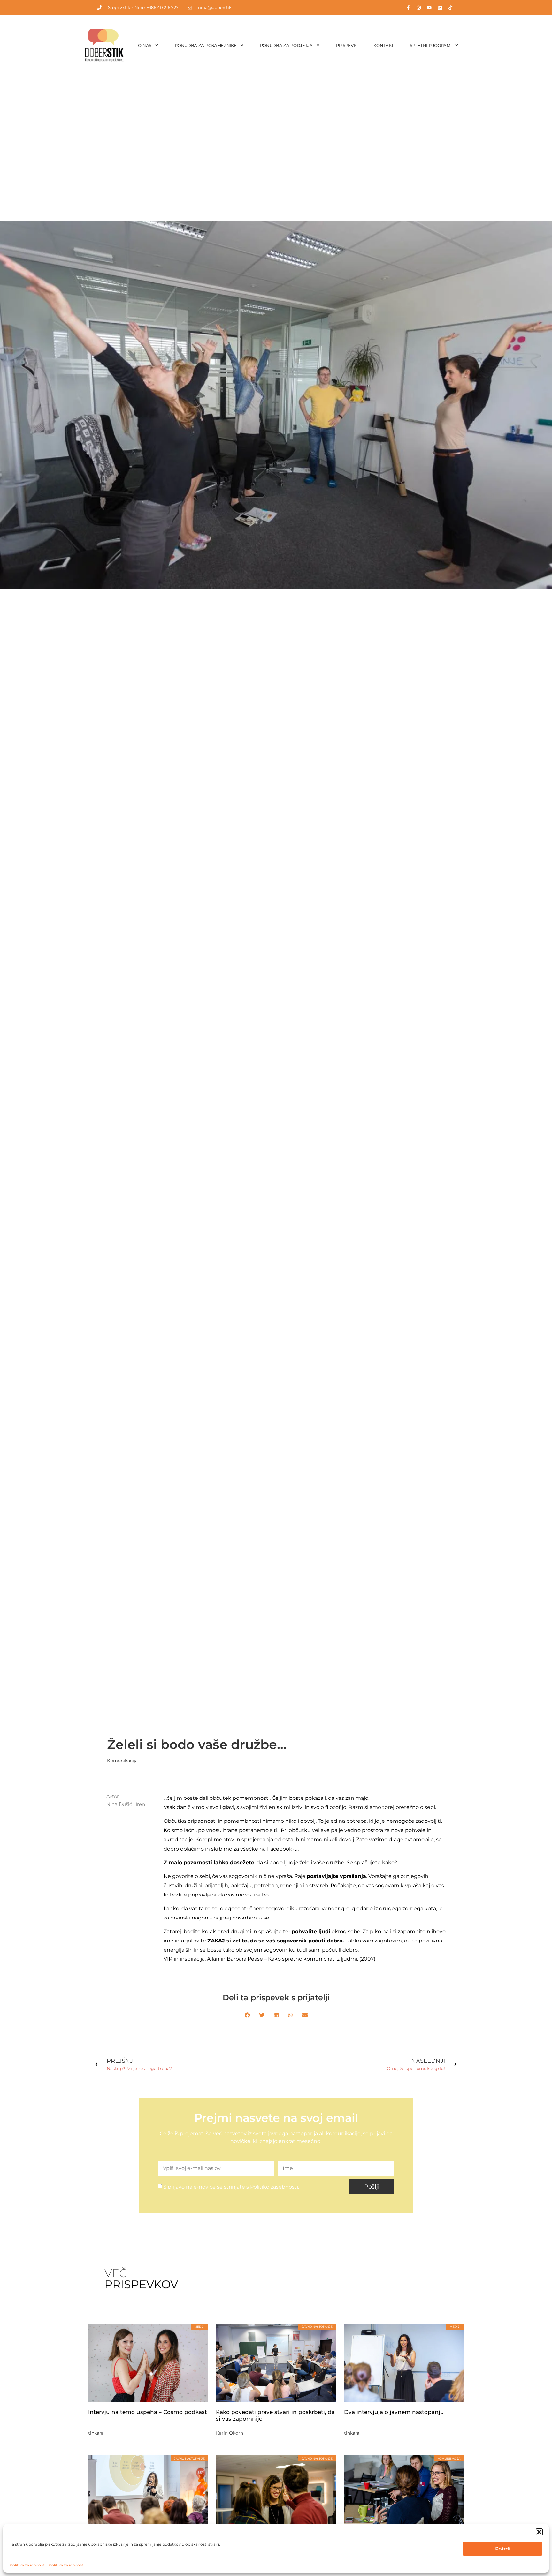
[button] (539, 2532)
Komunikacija (122, 1761)
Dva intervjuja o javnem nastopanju (394, 2412)
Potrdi (503, 2549)
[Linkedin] (440, 8)
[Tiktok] (450, 8)
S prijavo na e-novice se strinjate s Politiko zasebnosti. (231, 2187)
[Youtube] (429, 8)
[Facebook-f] (408, 8)
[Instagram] (419, 8)
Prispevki (347, 45)
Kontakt (384, 45)
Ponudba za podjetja (286, 45)
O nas (145, 45)
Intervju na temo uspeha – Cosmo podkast (148, 2412)
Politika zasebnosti (27, 2565)
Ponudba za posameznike (206, 45)
